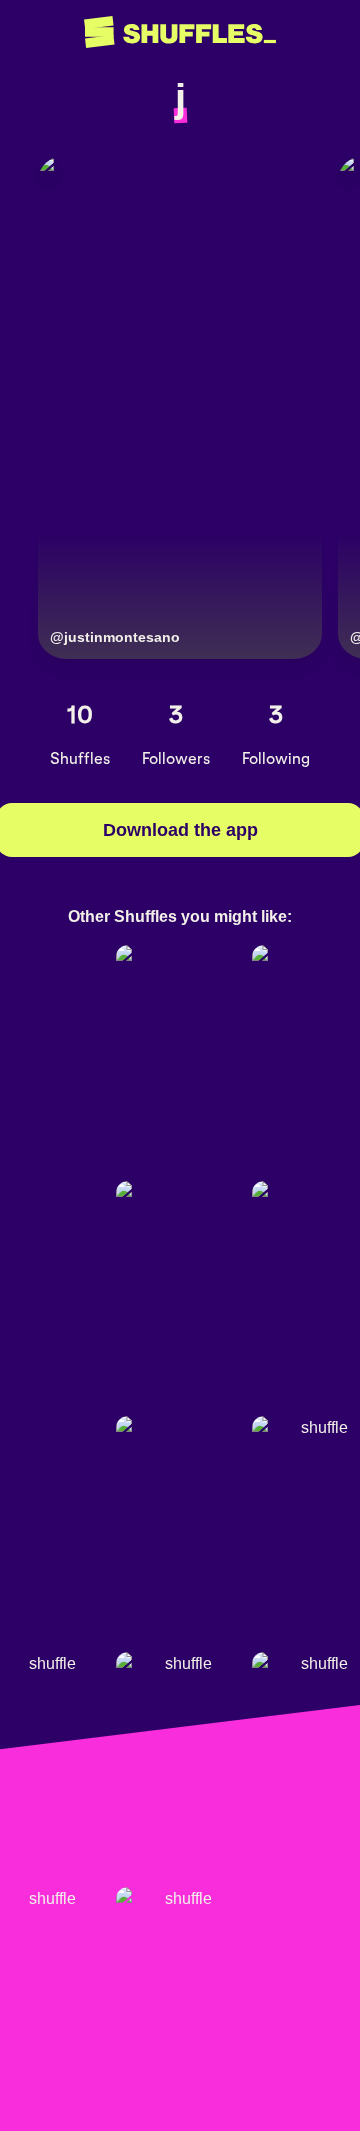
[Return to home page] (180, 32)
